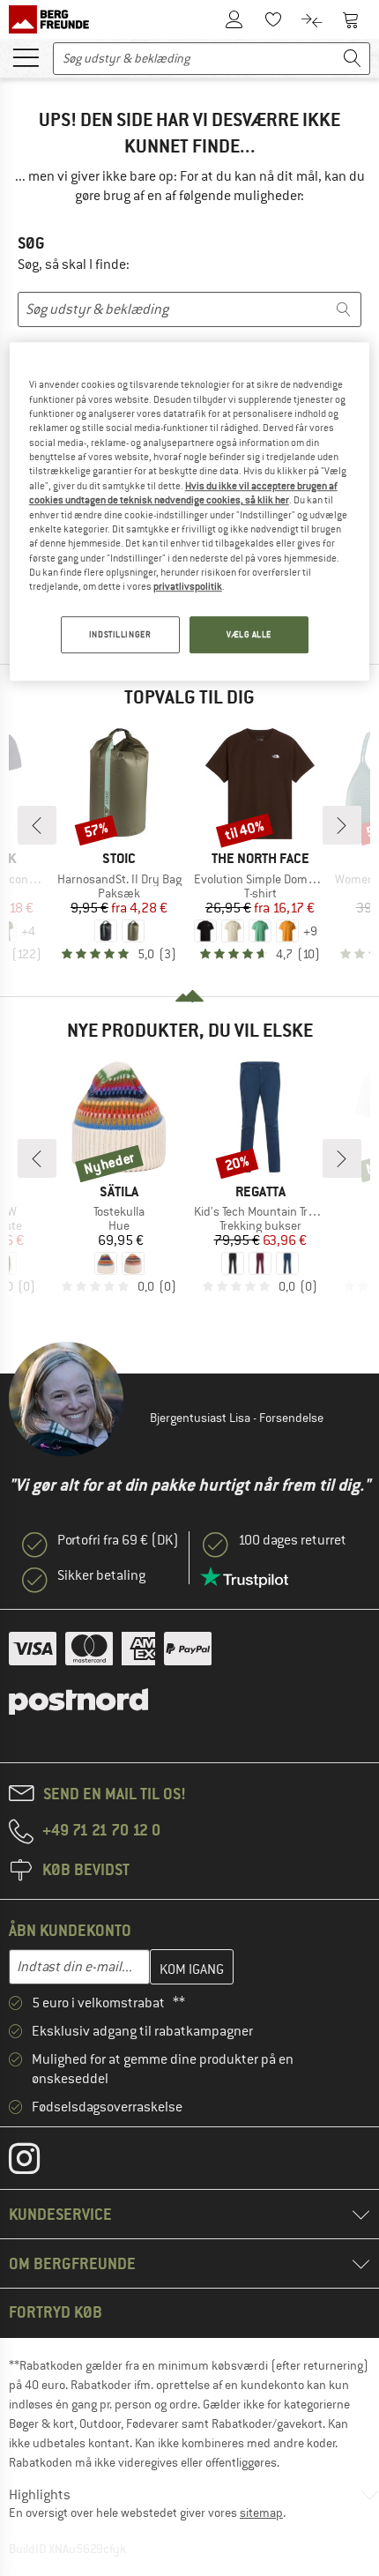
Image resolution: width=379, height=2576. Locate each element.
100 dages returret (292, 1540)
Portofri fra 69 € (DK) (118, 1540)
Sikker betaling (101, 1575)
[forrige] (37, 825)
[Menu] (26, 56)
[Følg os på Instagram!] (37, 2163)
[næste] (342, 825)
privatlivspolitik (188, 586)
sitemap (261, 2513)
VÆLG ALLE (249, 634)
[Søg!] (353, 59)
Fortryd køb (56, 2312)
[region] (190, 511)
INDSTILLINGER (120, 634)
